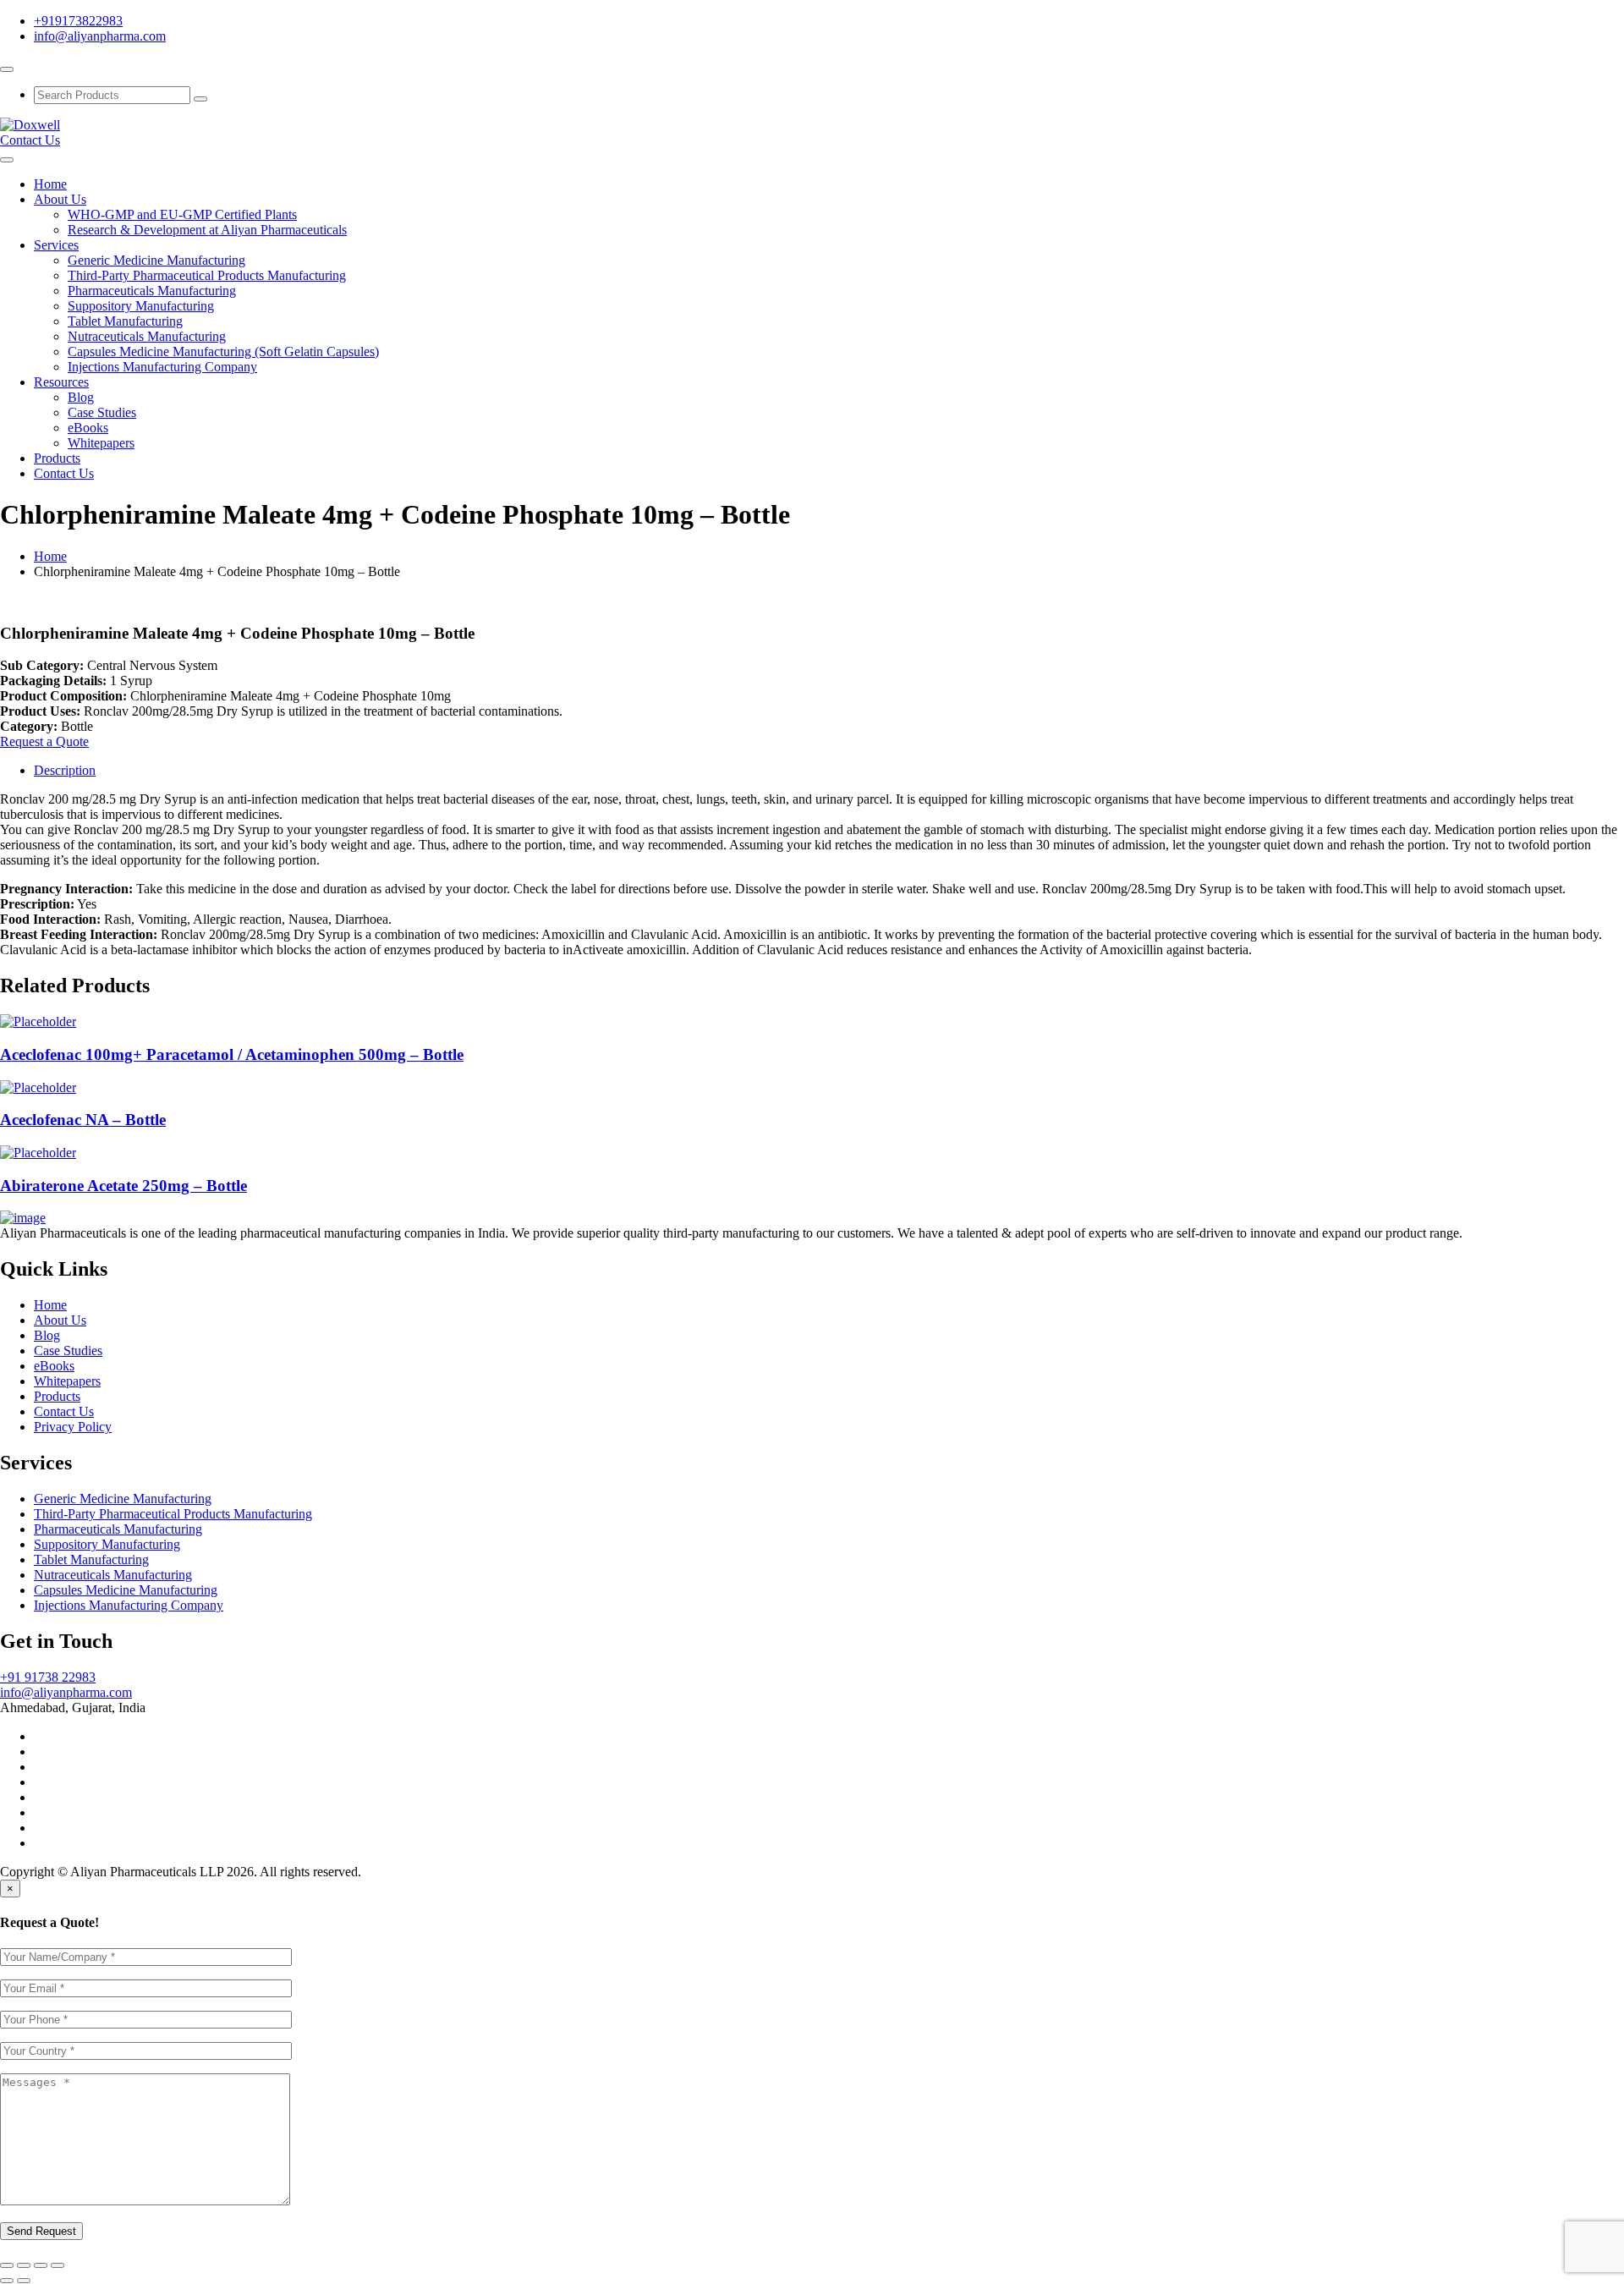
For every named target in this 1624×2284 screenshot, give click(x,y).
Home (50, 184)
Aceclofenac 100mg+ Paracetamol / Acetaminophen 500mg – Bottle (232, 1054)
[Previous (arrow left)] (7, 2281)
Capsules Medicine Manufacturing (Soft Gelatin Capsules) (223, 351)
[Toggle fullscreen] (41, 2265)
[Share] (24, 2265)
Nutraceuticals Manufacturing (147, 336)
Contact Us (30, 140)
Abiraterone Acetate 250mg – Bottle (123, 1186)
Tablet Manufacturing (125, 321)
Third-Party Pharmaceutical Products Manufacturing (207, 275)
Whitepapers (101, 443)
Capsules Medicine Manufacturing (126, 1590)
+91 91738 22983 (48, 1677)
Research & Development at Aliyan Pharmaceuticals (207, 230)
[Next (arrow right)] (24, 2281)
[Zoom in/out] (58, 2265)
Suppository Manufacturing (141, 306)
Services (56, 245)
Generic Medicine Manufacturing (156, 260)
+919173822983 (78, 21)
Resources (61, 382)
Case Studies (102, 412)
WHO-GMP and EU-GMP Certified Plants (182, 214)
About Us (60, 199)
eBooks (88, 428)
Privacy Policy (73, 1427)
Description (65, 770)
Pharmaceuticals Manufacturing (152, 291)
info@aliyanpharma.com (100, 36)
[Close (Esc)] (7, 2265)
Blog (81, 397)
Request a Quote (44, 741)
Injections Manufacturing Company (162, 367)
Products (57, 458)
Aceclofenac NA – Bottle (83, 1120)
